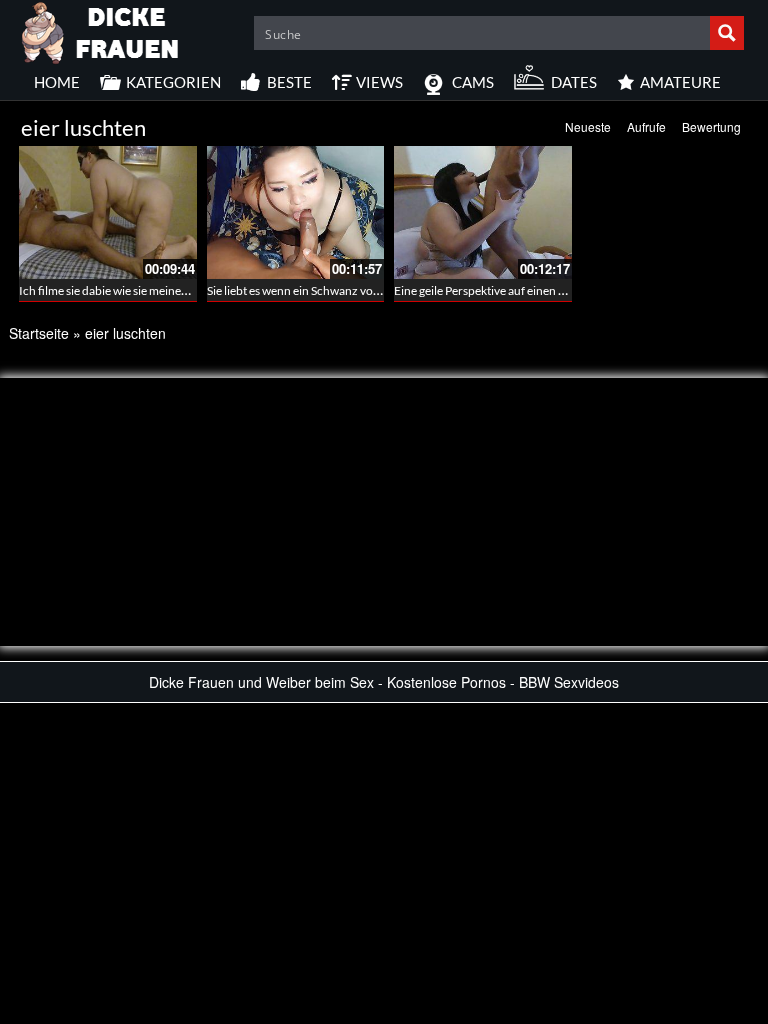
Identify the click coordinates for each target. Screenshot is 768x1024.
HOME (57, 82)
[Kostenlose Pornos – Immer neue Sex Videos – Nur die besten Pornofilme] (101, 30)
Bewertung (711, 126)
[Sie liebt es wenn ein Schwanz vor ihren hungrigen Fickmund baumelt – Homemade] (296, 212)
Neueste (588, 126)
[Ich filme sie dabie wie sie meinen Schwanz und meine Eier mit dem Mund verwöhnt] (108, 212)
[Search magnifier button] (727, 33)
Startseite (39, 333)
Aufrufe (646, 126)
